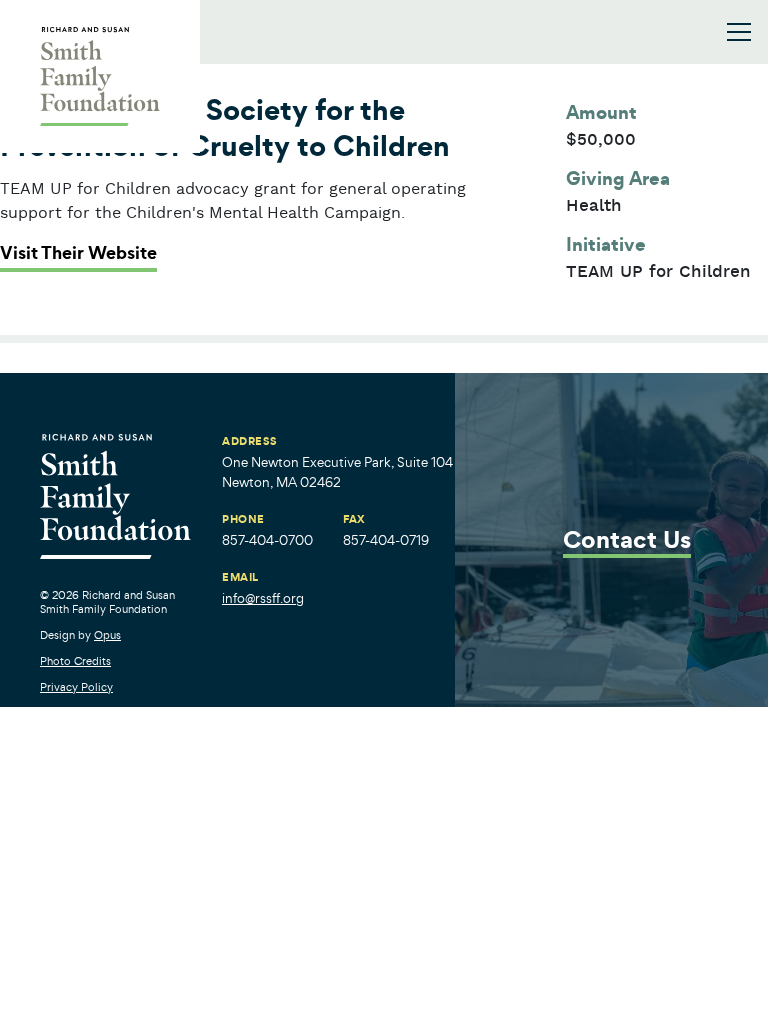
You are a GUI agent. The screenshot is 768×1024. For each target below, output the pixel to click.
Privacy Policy (76, 687)
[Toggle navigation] (739, 32)
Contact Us (627, 541)
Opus (107, 635)
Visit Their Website (78, 253)
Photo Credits (75, 661)
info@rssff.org (263, 598)
